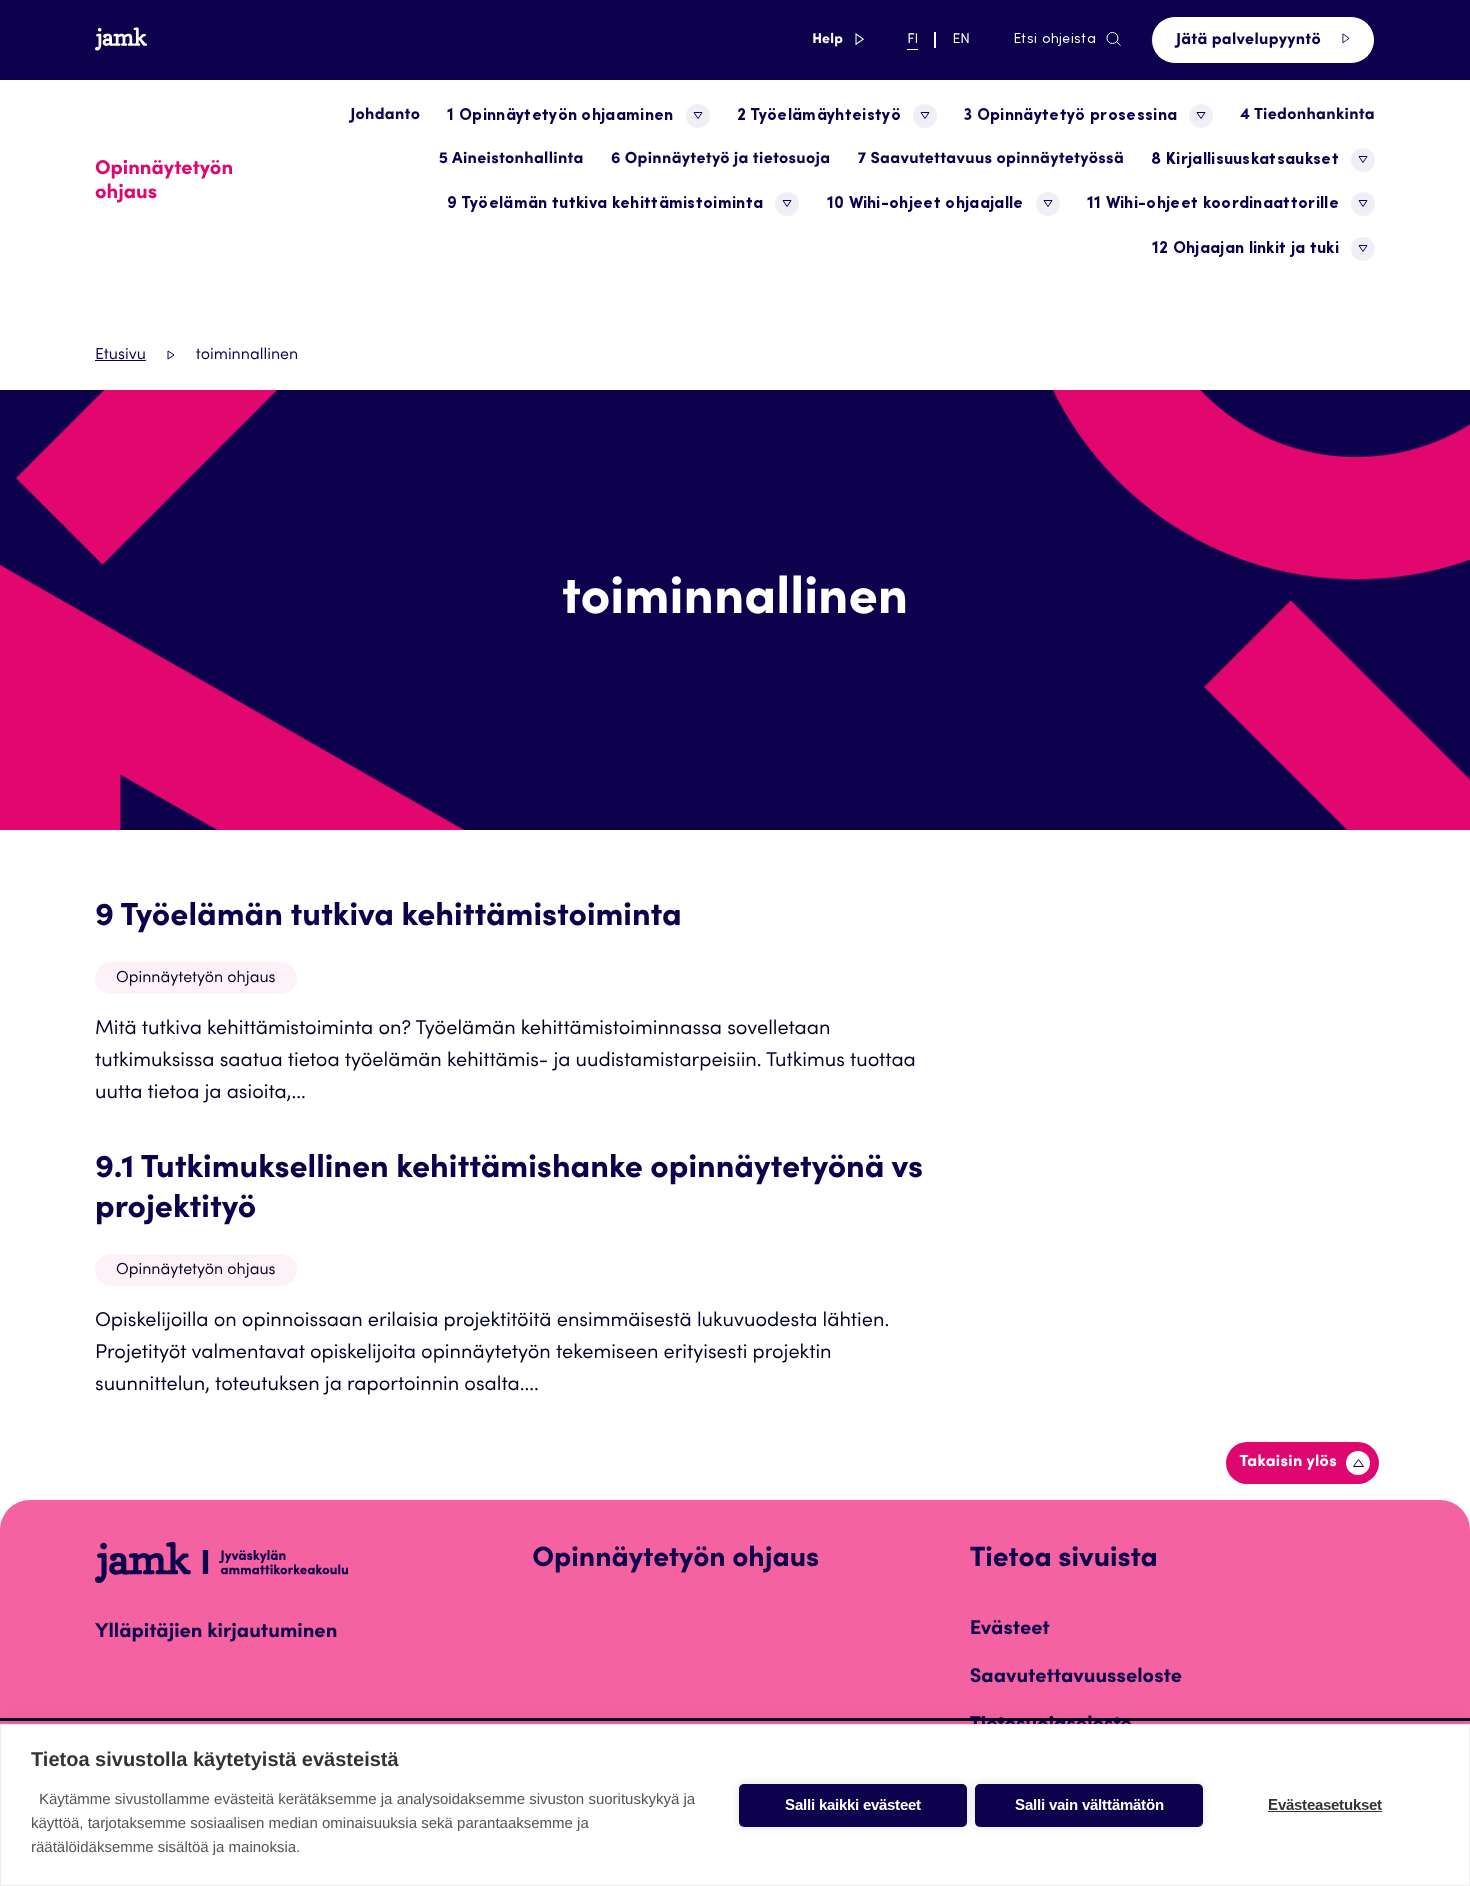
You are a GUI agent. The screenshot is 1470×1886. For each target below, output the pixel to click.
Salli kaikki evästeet (853, 1804)
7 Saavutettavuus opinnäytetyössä (991, 160)
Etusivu (120, 356)
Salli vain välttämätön (1089, 1804)
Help (838, 39)
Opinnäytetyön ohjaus (196, 979)
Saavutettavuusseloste (1076, 1678)
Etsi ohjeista (1054, 40)
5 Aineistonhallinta (511, 160)
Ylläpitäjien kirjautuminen (216, 1633)
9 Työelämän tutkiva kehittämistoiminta (388, 918)
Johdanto (385, 116)
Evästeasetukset (1325, 1804)
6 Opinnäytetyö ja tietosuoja (721, 160)
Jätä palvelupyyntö (1250, 41)
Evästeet (1010, 1630)
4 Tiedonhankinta (1307, 116)
